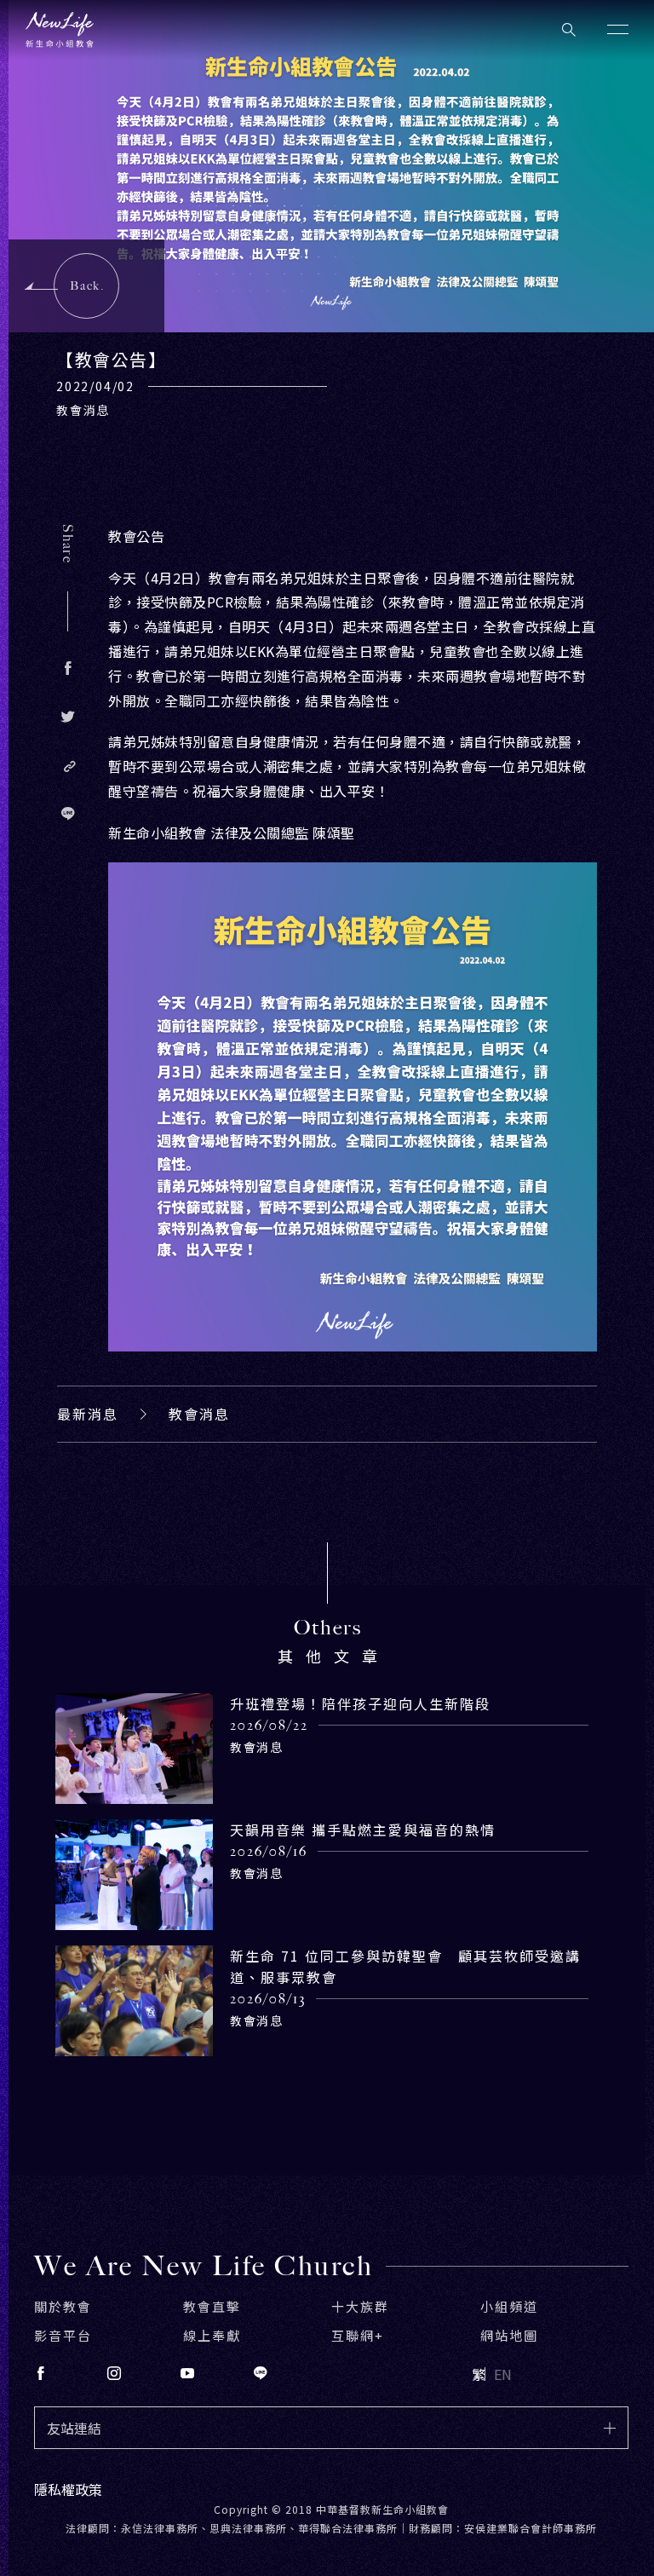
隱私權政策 (68, 2489)
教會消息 (199, 1414)
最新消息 (88, 1414)
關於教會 (63, 2306)
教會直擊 (212, 2306)
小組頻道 (509, 2306)
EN (503, 2374)
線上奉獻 (212, 2335)
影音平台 (63, 2335)
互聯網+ (358, 2335)
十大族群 (360, 2306)
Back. (87, 286)
